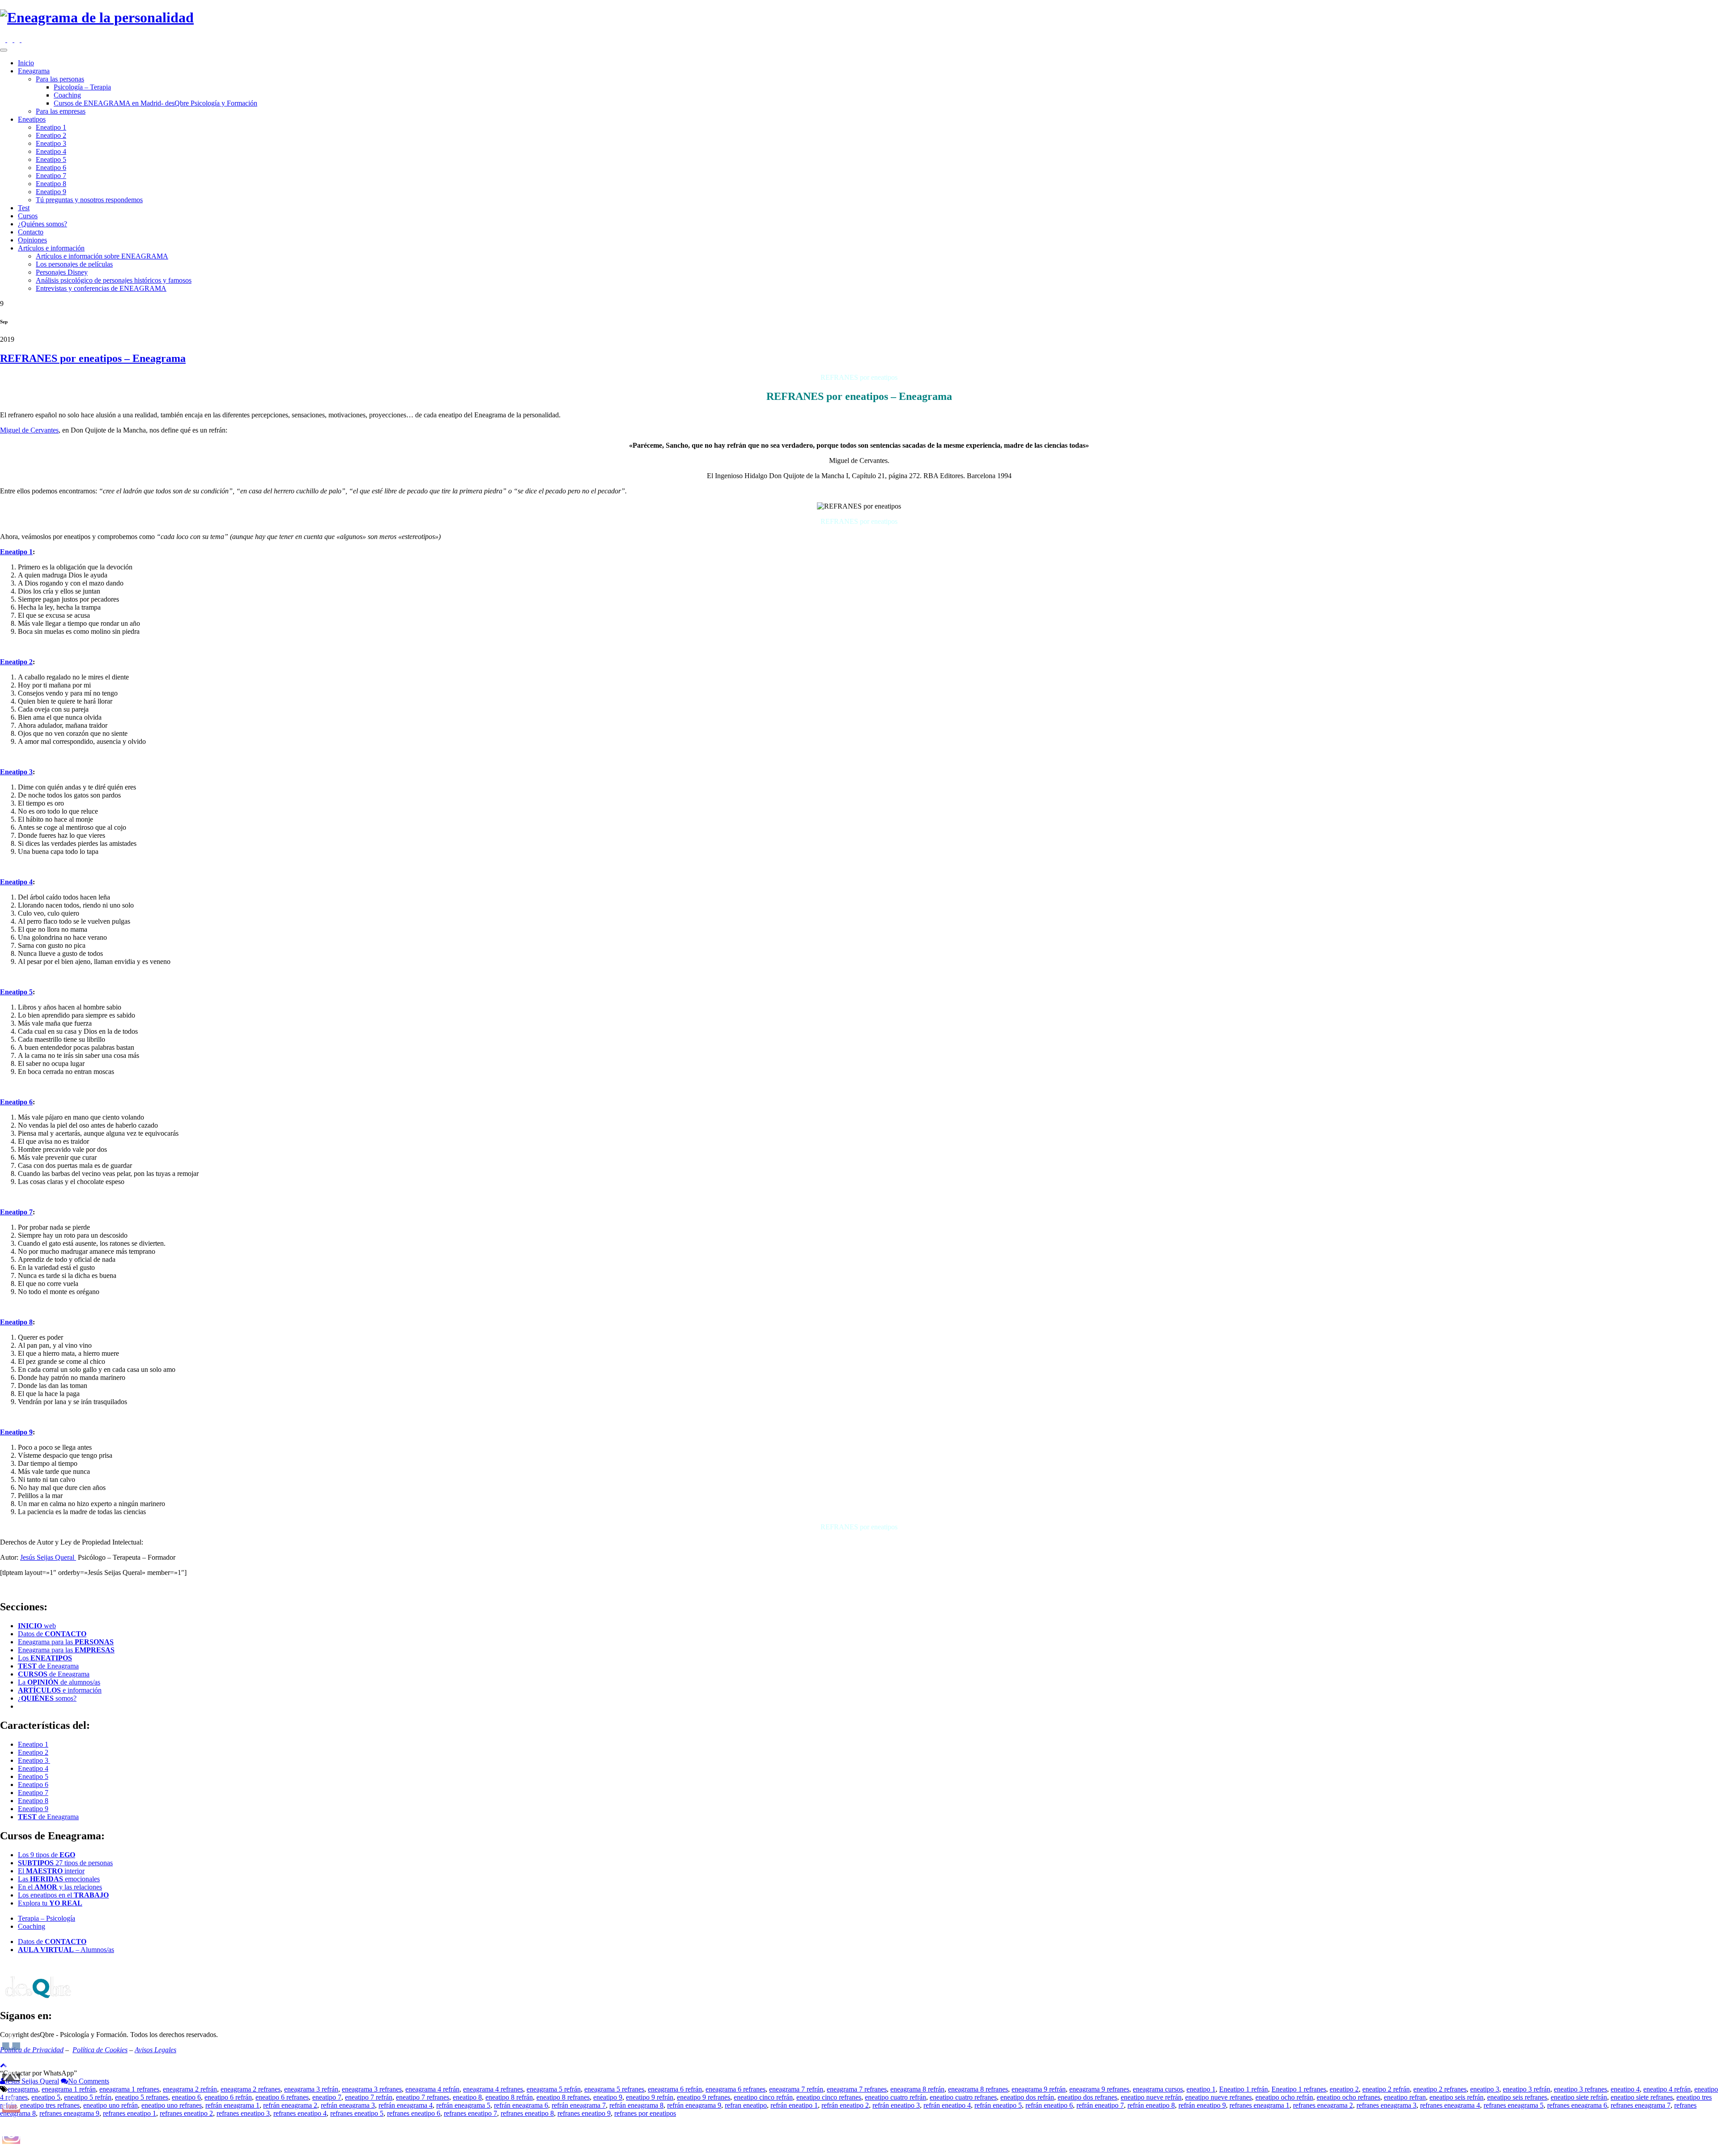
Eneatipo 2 (51, 135)
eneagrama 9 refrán (1039, 2089)
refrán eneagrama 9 (694, 2105)
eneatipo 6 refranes (282, 2097)
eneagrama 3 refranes (372, 2089)
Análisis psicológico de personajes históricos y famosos (114, 280)
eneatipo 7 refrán (369, 2097)
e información (60, 1690)
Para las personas (60, 79)
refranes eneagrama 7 (1641, 2105)
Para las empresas (61, 111)
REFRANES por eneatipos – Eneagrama (93, 358)
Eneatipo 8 (51, 184)
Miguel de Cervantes (29, 430)
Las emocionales (59, 1879)
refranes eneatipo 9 (584, 2113)
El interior (51, 1871)
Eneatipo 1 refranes (1299, 2089)
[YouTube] (24, 40)
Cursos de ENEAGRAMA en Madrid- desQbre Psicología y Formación (155, 103)
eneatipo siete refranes (1642, 2097)
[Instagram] (4, 40)
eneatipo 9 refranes (704, 2097)
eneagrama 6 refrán (675, 2089)
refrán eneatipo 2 (845, 2105)
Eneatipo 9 (51, 192)
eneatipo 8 (467, 2097)
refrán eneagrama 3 (348, 2105)
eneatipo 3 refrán (1527, 2089)
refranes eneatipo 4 (300, 2113)
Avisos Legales (155, 2050)
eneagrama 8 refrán (917, 2089)
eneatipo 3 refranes (1580, 2089)
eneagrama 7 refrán (796, 2089)
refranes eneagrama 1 (1259, 2105)
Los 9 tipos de (47, 1855)
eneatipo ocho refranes (1348, 2097)
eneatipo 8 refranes (563, 2097)
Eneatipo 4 (51, 151)
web (37, 1626)
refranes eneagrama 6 (1577, 2105)
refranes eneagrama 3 (1386, 2105)
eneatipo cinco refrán (763, 2097)
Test (24, 208)
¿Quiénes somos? (43, 224)
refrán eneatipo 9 (1202, 2105)
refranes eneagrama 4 (1450, 2105)
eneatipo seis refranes (1517, 2097)
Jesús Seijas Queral (48, 1557)
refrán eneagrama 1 (232, 2105)
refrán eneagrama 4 (406, 2105)
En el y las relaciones (60, 1887)
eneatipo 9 (608, 2097)
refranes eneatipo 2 (186, 2113)
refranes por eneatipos (645, 2113)
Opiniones (32, 240)
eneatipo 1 (1201, 2089)
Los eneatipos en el (63, 1895)
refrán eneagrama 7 (579, 2105)
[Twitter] (18, 40)
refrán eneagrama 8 (636, 2105)
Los (45, 1658)
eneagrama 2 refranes (251, 2089)
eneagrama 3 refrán (311, 2089)
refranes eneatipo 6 (414, 2113)
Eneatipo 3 (51, 143)
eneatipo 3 (1485, 2089)
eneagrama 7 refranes (857, 2089)
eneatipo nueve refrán (1151, 2097)
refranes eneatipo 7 (470, 2113)
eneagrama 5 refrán (554, 2089)
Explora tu (50, 1903)
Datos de (52, 1634)
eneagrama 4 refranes (493, 2089)
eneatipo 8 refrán (509, 2097)
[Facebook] (11, 40)
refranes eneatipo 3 (243, 2113)
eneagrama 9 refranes (1099, 2089)
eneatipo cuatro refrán (895, 2097)
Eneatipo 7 (51, 176)
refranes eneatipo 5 (357, 2113)
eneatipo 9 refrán (650, 2097)
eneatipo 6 (186, 2097)
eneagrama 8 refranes (978, 2089)
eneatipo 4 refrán (1667, 2089)
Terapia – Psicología (47, 1918)
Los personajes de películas (74, 264)
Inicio (26, 63)
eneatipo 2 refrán (1386, 2089)
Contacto (31, 232)
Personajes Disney (62, 272)
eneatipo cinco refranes (829, 2097)
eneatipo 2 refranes (1440, 2089)
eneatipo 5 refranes (142, 2097)
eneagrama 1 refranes (129, 2089)
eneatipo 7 (327, 2097)
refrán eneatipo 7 (1100, 2105)
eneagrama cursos (1158, 2089)
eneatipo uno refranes (172, 2105)
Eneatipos (32, 119)
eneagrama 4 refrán (432, 2089)
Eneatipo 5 (51, 159)
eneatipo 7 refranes (423, 2097)
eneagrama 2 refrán (190, 2089)
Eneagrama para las (66, 1642)
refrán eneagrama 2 (290, 2105)
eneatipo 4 (1625, 2089)
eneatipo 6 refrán (228, 2097)
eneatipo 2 (1344, 2089)
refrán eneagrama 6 (521, 2105)
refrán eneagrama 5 (463, 2105)
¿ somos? (47, 1698)
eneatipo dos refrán (1027, 2097)
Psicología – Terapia (82, 87)
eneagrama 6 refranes (736, 2089)
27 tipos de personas (65, 1863)
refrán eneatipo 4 (947, 2105)
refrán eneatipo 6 (1049, 2105)
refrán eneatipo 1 (794, 2105)
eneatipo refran (1405, 2097)
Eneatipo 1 (51, 127)
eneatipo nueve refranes (1218, 2097)
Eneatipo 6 (51, 168)
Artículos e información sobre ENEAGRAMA (102, 256)
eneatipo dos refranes (1087, 2097)
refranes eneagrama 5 (1514, 2105)
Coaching (67, 95)
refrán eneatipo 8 (1151, 2105)
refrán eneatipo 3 (896, 2105)
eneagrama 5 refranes (614, 2089)
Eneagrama (34, 71)
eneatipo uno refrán (111, 2105)
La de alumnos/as (59, 1682)
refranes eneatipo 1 (130, 2113)
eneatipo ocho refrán (1284, 2097)
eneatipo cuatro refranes (963, 2097)
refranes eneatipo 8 (527, 2113)
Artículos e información (51, 248)
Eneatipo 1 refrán (1244, 2089)
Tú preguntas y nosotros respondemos (89, 200)
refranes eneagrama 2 (1323, 2105)
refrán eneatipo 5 (998, 2105)
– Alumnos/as (66, 1950)
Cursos (28, 216)
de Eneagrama (48, 1666)
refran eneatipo (746, 2105)
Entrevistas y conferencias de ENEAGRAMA (101, 288)
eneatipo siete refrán (1579, 2097)
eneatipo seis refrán (1456, 2097)
